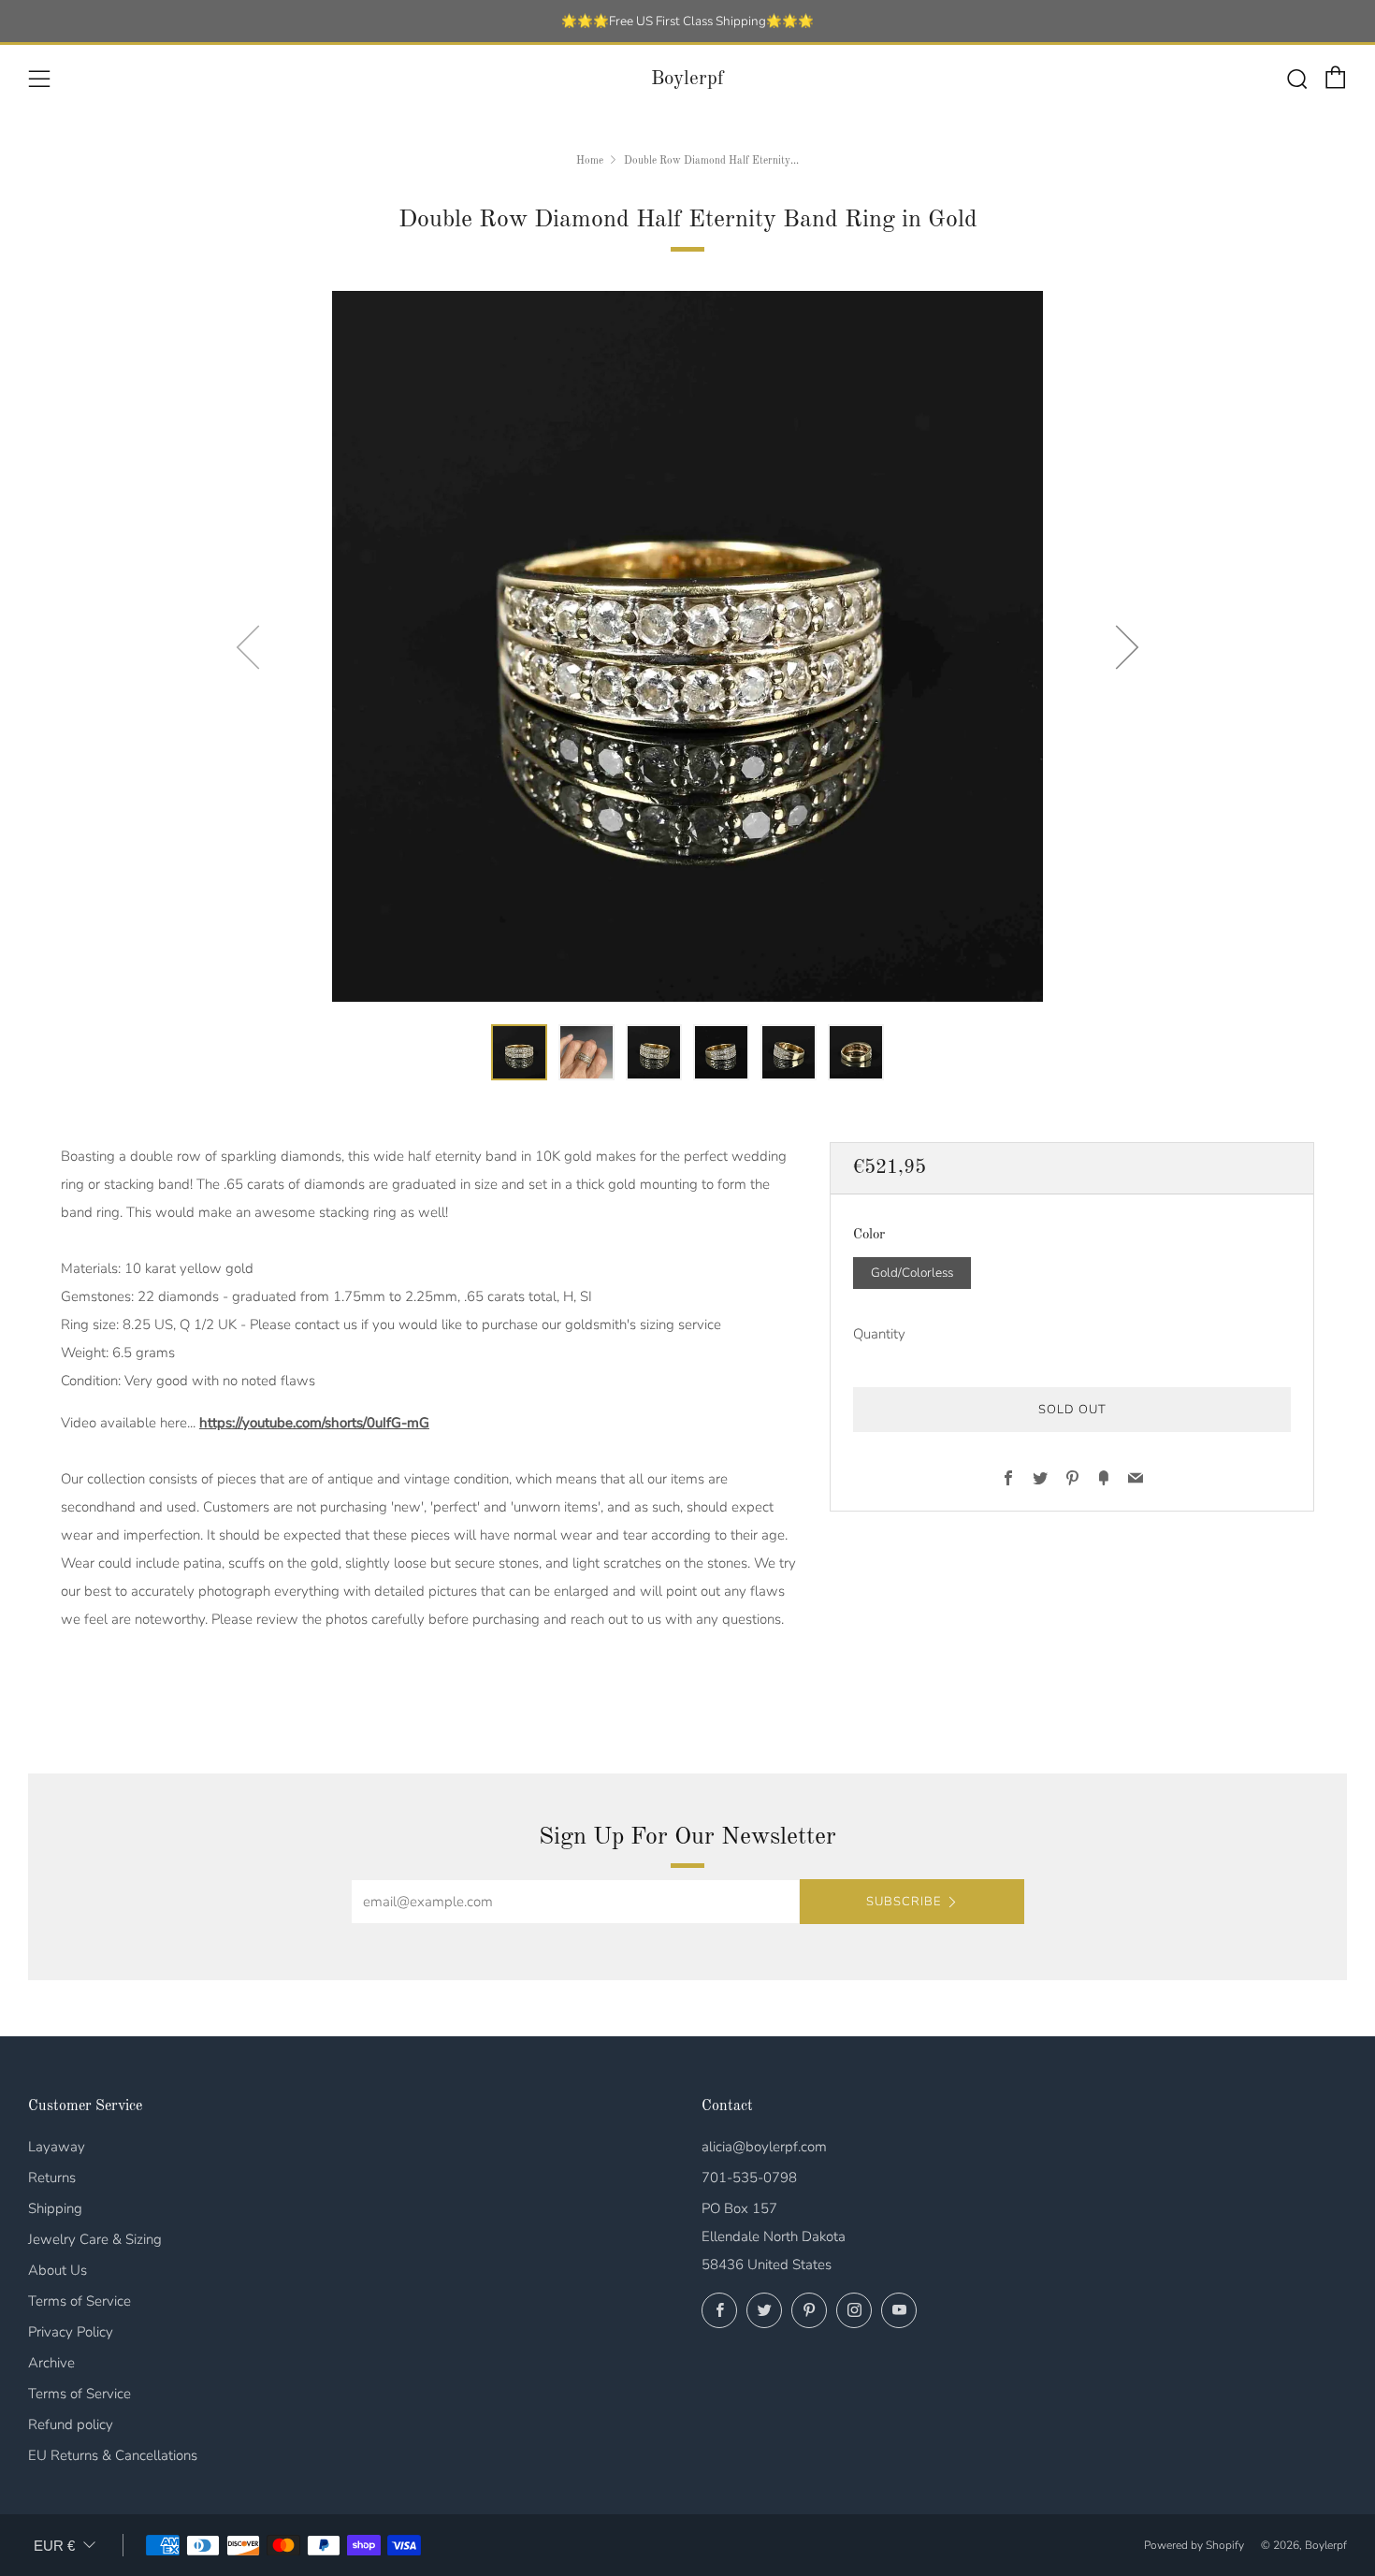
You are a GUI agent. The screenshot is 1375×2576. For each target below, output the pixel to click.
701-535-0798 (749, 2178)
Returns (52, 2178)
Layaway (57, 2147)
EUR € (54, 2546)
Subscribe (904, 1902)
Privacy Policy (71, 2332)
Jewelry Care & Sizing (95, 2239)
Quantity (879, 1333)
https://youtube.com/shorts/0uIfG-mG (314, 1423)
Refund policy (71, 2424)
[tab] (519, 1052)
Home (590, 161)
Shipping (55, 2208)
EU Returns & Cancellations (113, 2455)
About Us (58, 2270)
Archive (51, 2363)
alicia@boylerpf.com (764, 2147)
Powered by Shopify (1194, 2545)
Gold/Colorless (912, 1272)
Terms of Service (80, 2301)
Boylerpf (687, 79)
